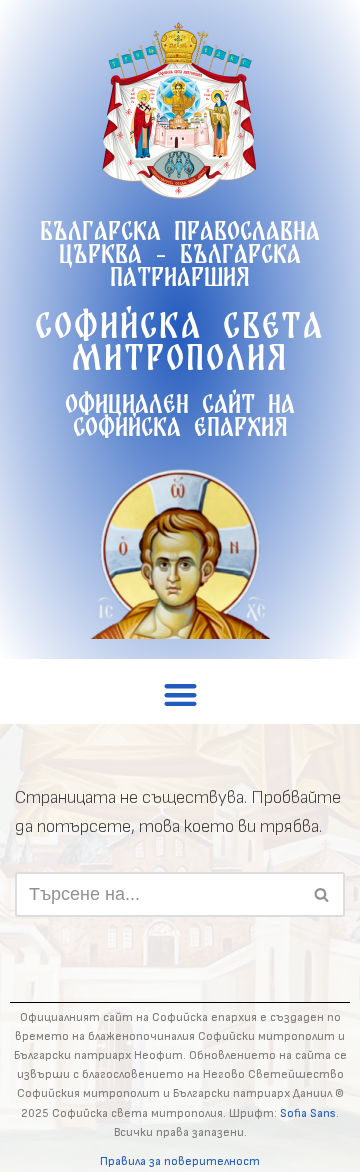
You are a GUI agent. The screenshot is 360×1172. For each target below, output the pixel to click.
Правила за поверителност (180, 1161)
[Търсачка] (322, 894)
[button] (180, 694)
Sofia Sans (308, 1113)
